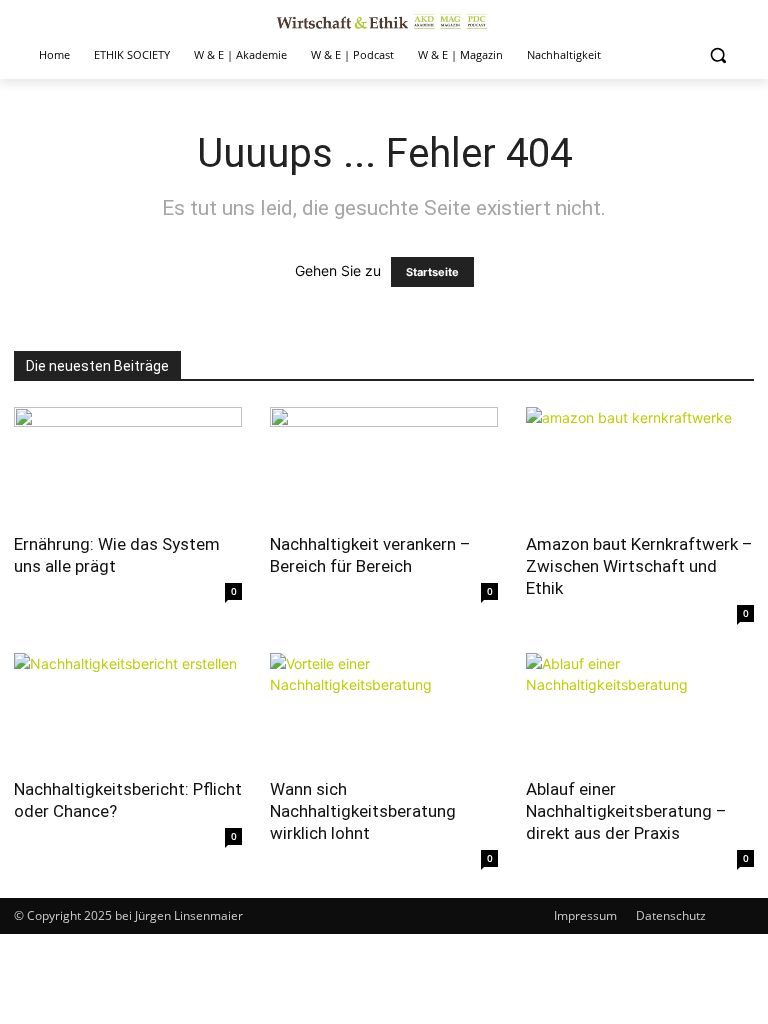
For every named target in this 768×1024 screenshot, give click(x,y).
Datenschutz (671, 915)
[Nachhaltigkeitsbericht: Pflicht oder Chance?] (128, 709)
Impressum (585, 915)
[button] (717, 55)
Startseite (432, 272)
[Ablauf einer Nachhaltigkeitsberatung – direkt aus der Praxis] (640, 709)
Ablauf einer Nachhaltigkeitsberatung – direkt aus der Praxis (626, 811)
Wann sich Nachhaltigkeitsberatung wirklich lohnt (363, 811)
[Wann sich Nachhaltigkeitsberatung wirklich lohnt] (384, 709)
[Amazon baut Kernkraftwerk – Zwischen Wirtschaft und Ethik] (640, 463)
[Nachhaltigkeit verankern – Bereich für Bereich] (384, 463)
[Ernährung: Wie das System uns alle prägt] (128, 463)
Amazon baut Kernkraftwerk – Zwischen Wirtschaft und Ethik (639, 566)
